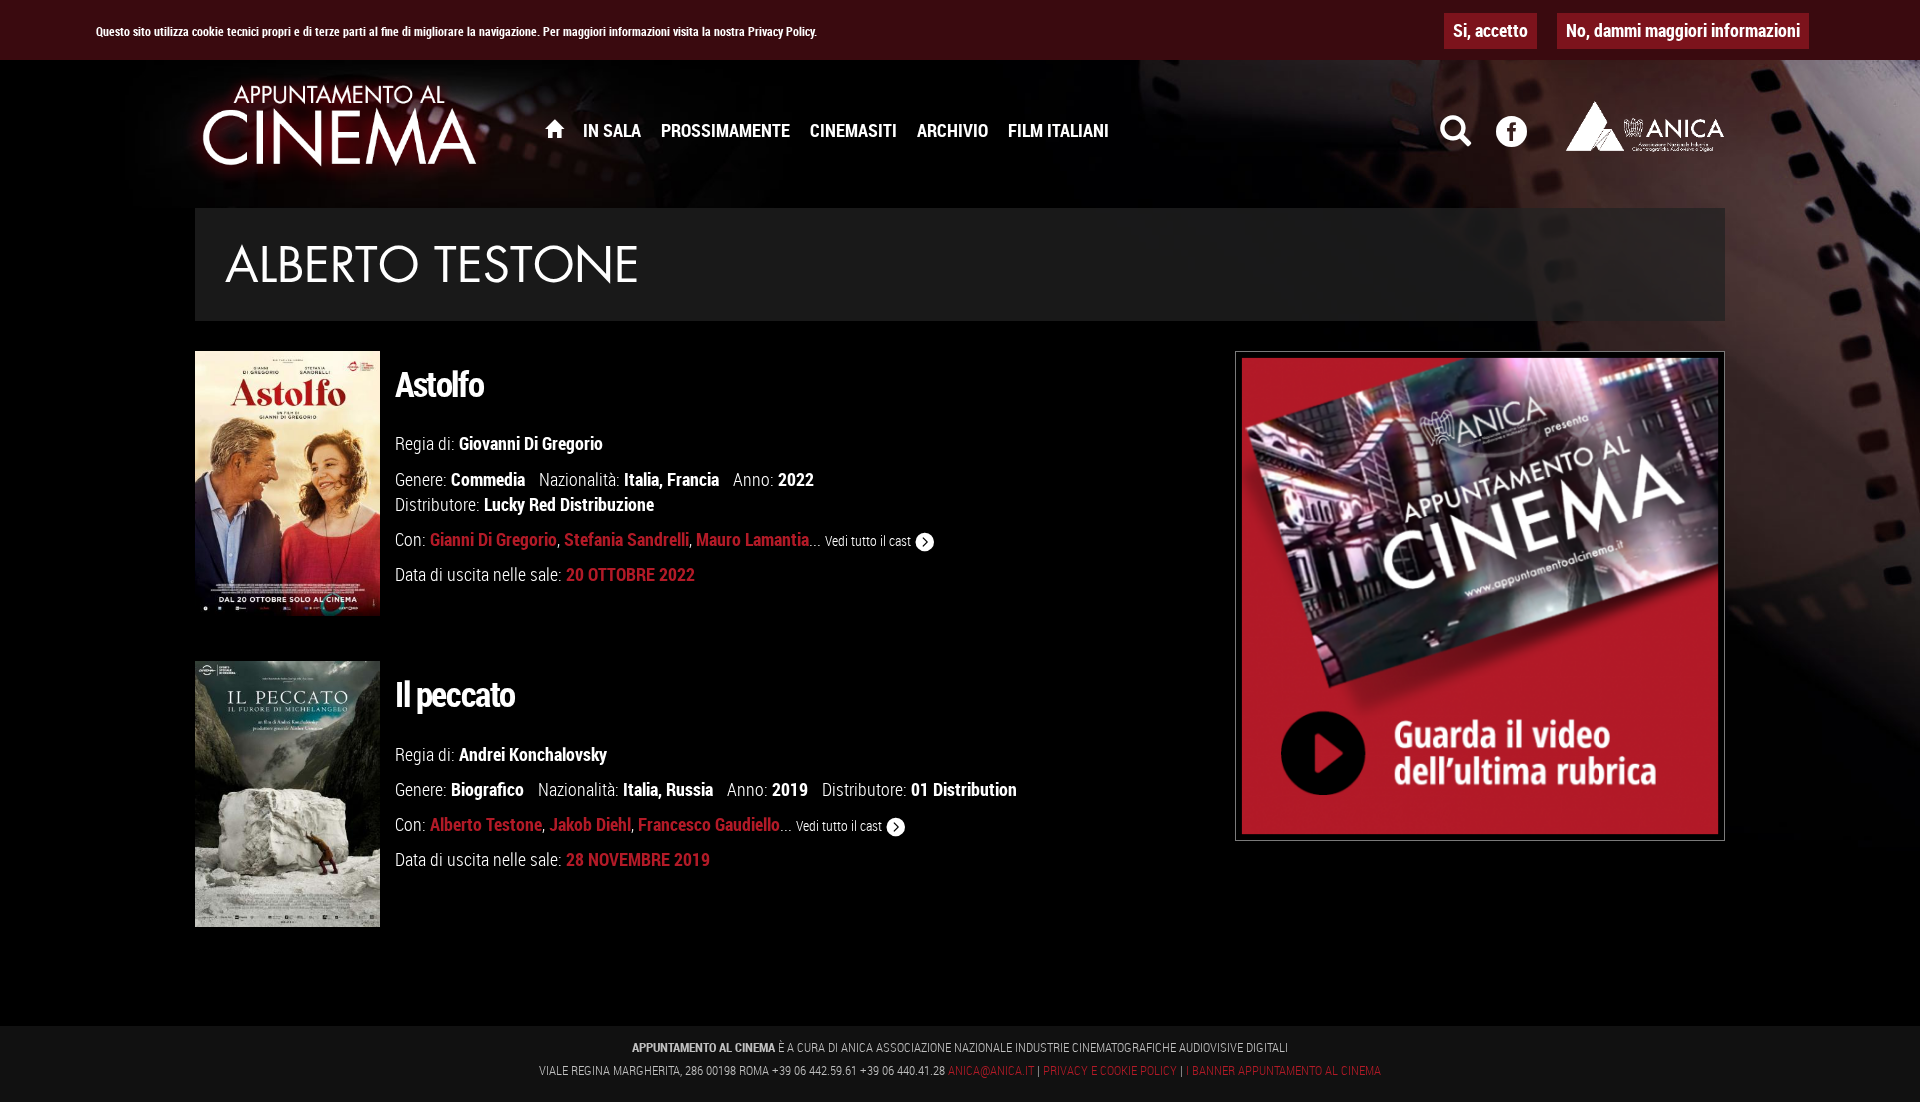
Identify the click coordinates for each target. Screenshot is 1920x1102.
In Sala (612, 130)
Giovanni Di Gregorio (531, 443)
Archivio (952, 130)
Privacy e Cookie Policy (1110, 1070)
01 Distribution (964, 789)
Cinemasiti (853, 130)
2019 (790, 789)
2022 (796, 479)
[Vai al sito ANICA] (1645, 126)
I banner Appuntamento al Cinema (1283, 1070)
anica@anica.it (991, 1070)
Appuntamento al (340, 130)
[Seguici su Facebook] (1524, 140)
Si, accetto (1490, 30)
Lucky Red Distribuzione (569, 504)
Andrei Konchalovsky (533, 754)
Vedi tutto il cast (869, 540)
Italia (641, 479)
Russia (689, 789)
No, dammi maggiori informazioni (1683, 30)
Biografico (487, 789)
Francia (693, 479)
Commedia (488, 479)
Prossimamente (725, 130)
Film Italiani (1058, 130)
